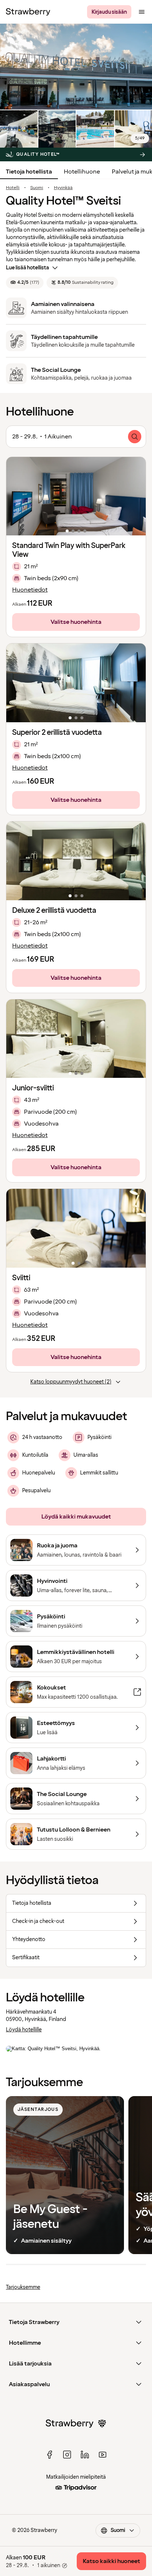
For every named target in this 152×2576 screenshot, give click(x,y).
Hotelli (13, 188)
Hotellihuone (82, 172)
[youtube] (103, 2455)
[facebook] (49, 2455)
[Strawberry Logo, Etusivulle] (28, 12)
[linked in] (85, 2455)
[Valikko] (142, 12)
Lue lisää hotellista (27, 268)
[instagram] (67, 2455)
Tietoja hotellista (29, 172)
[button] (76, 496)
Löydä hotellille (24, 2030)
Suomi (37, 188)
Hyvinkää (63, 188)
